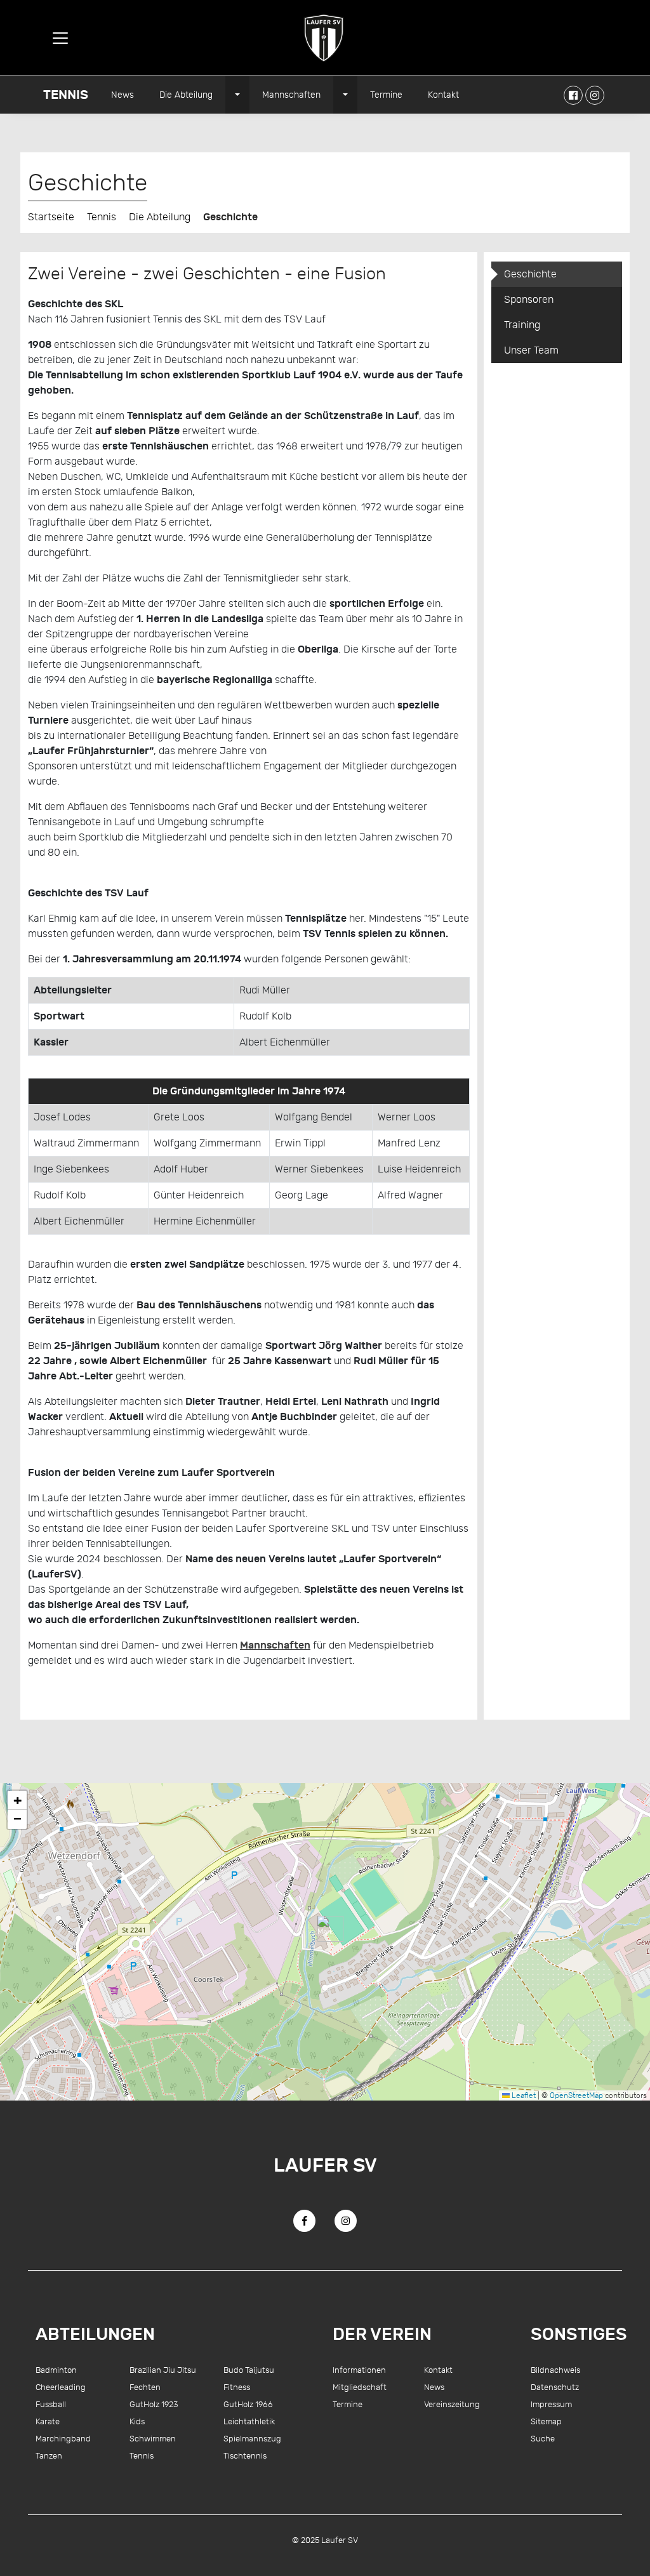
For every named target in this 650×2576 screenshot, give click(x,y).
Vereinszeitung (452, 2404)
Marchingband (63, 2439)
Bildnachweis (555, 2370)
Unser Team (531, 350)
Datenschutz (555, 2387)
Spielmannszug (252, 2439)
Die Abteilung (186, 95)
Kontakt (443, 95)
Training (522, 325)
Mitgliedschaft (360, 2387)
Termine (386, 95)
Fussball (51, 2404)
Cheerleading (61, 2387)
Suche (543, 2439)
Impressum (551, 2404)
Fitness (237, 2387)
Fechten (145, 2387)
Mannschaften (291, 95)
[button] (325, 1929)
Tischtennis (245, 2456)
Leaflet (523, 2095)
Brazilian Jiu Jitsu (163, 2370)
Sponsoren (529, 300)
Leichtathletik (249, 2421)
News (123, 95)
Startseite (51, 217)
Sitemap (546, 2421)
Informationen (359, 2370)
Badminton (56, 2370)
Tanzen (49, 2456)
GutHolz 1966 (248, 2404)
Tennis (66, 95)
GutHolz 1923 (154, 2404)
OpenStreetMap (576, 2095)
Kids (137, 2421)
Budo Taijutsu (249, 2370)
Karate (48, 2421)
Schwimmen (153, 2439)
